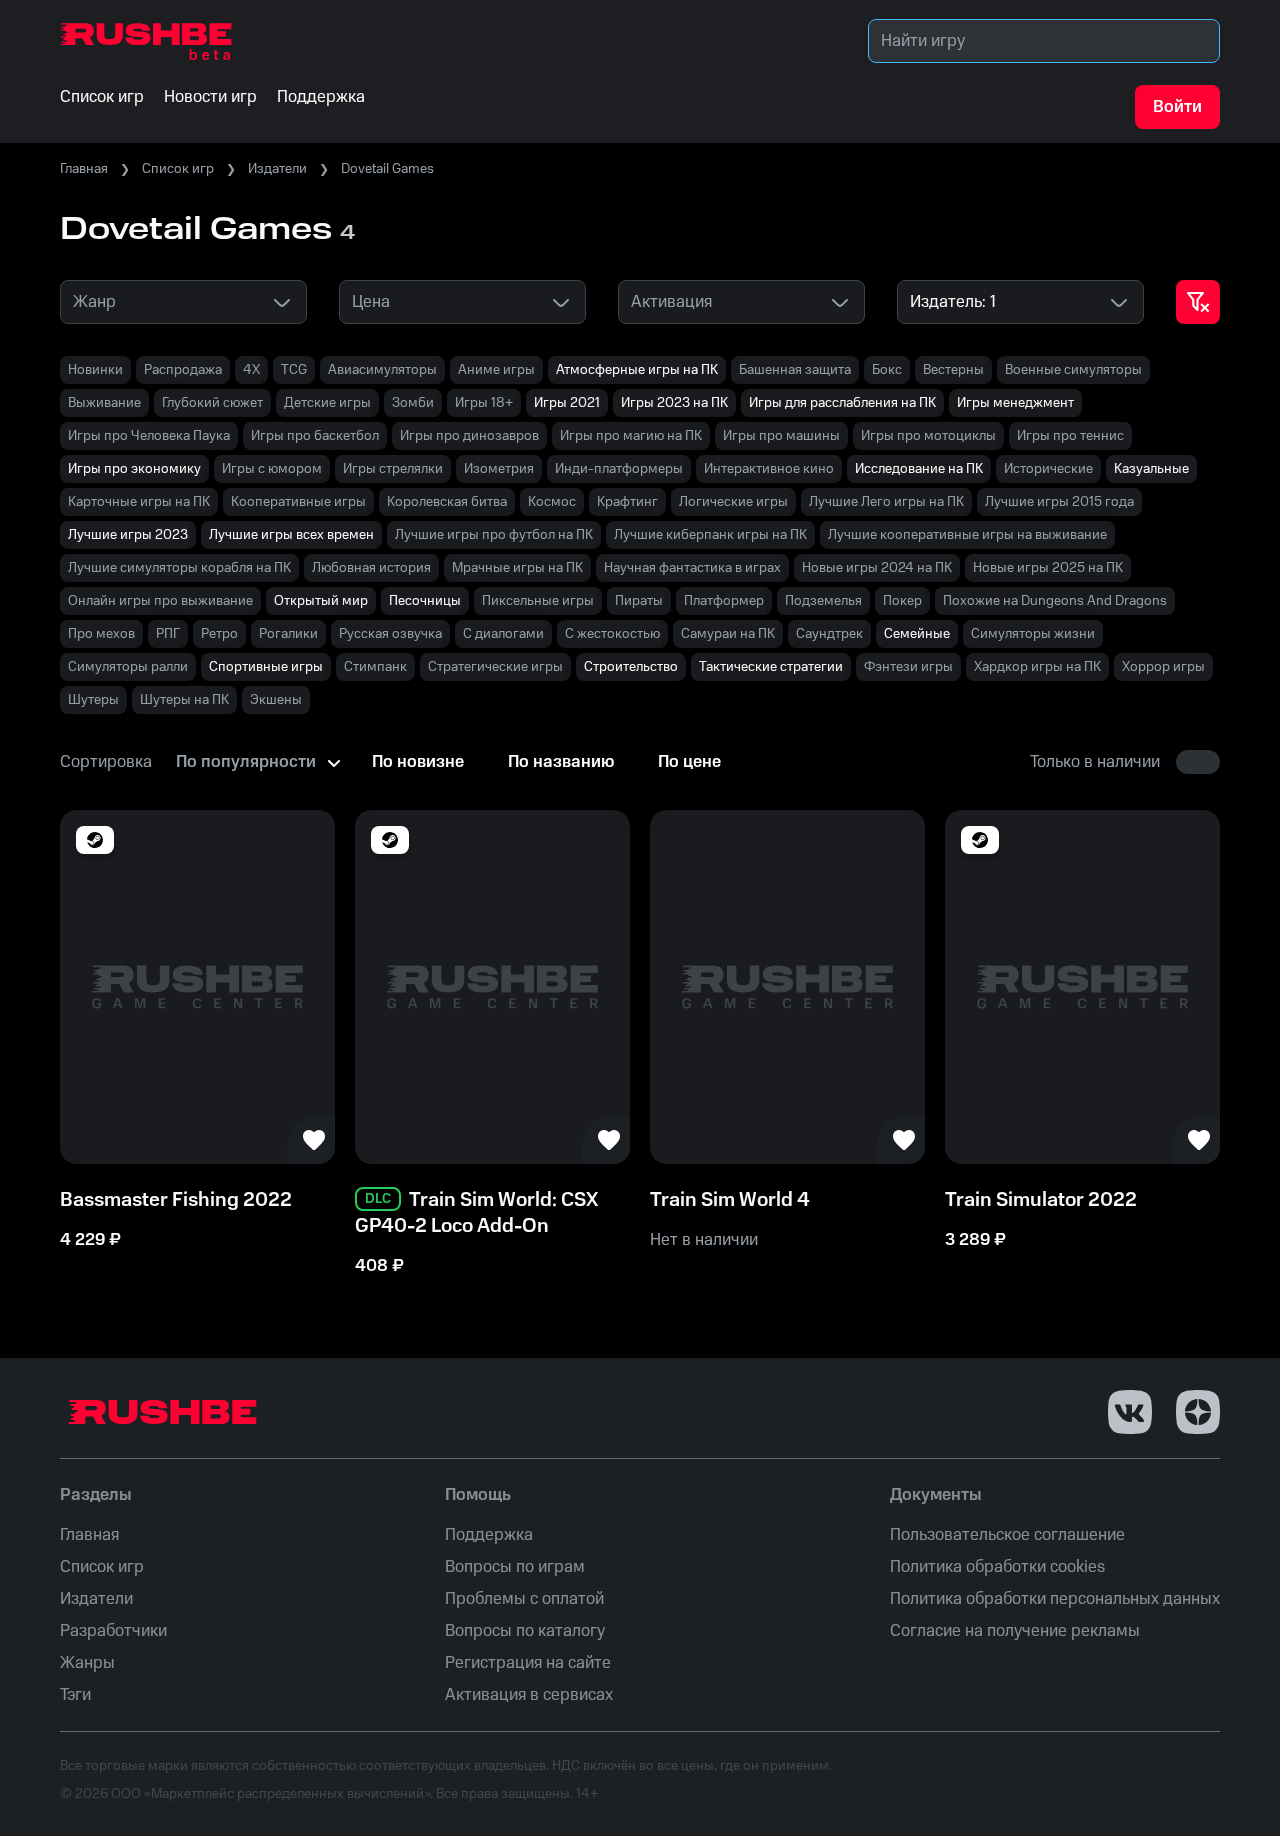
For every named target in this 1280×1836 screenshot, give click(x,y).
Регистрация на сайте (528, 1663)
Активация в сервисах (529, 1695)
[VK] (1130, 1412)
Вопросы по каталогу (525, 1631)
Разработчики (113, 1631)
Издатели (277, 169)
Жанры (87, 1663)
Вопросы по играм (515, 1567)
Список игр (178, 169)
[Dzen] (1198, 1412)
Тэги (75, 1695)
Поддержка (489, 1535)
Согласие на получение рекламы (1015, 1631)
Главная (84, 169)
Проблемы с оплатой (524, 1599)
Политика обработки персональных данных (1055, 1599)
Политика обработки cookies (997, 1567)
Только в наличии (1095, 762)
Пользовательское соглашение (1007, 1535)
